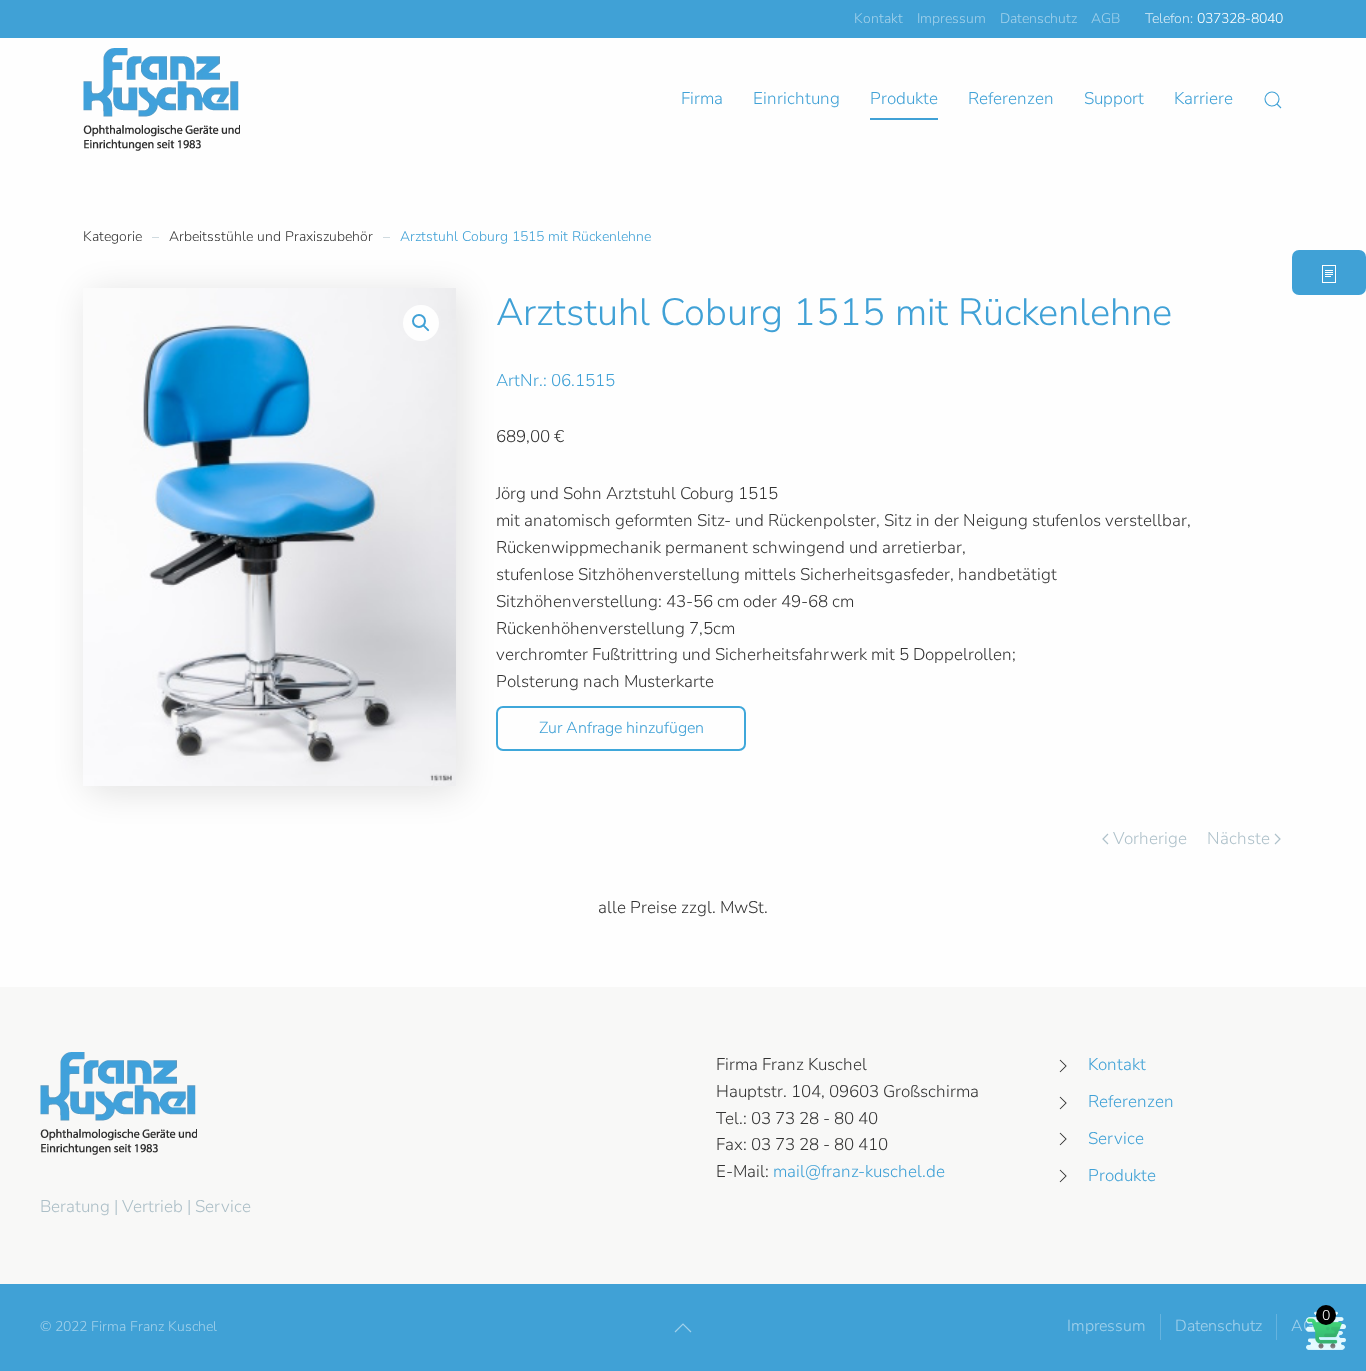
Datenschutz (1038, 18)
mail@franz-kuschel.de (859, 1171)
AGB (1105, 18)
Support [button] (1114, 98)
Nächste (1238, 838)
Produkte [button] (904, 98)
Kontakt (878, 18)
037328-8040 (1240, 18)
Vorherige (1150, 838)
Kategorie (112, 236)
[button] (1273, 100)
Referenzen (1011, 98)
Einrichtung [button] (796, 98)
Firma (702, 98)
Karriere (1203, 98)
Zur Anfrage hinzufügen (621, 728)
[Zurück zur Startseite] (161, 99)
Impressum (951, 18)
